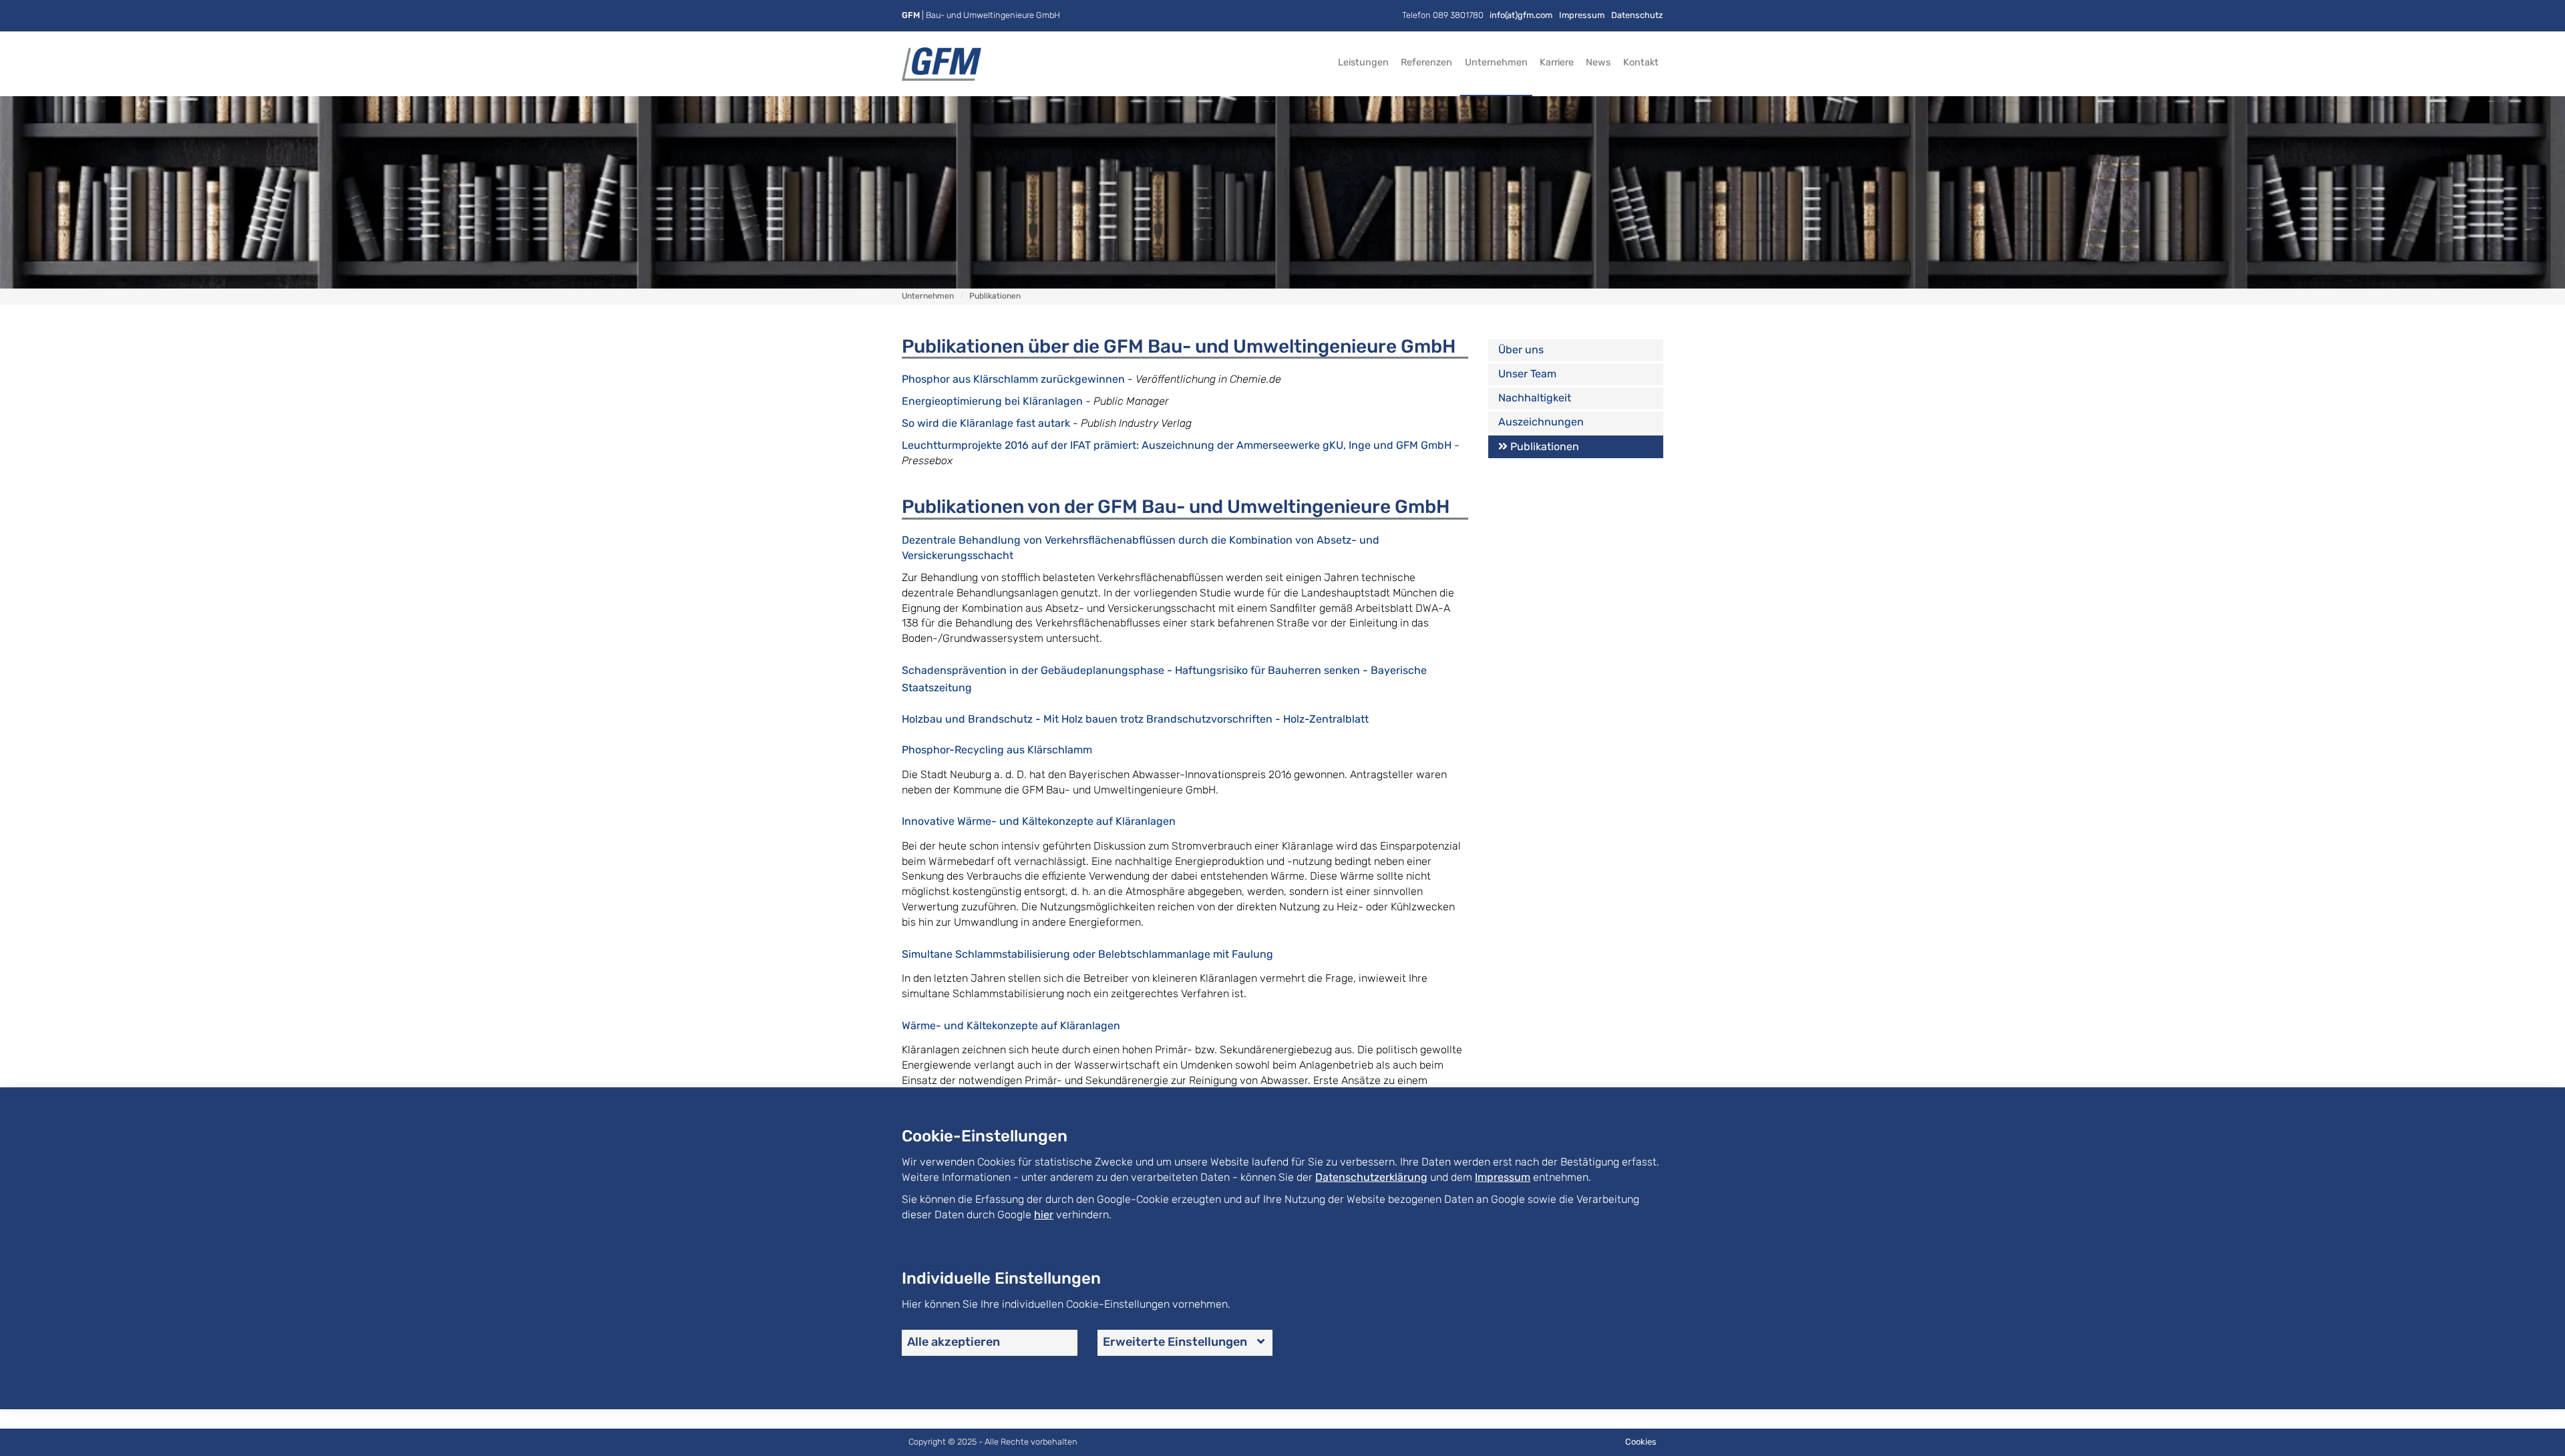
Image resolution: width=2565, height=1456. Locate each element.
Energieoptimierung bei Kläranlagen (992, 401)
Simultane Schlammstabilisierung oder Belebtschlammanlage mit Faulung (1087, 954)
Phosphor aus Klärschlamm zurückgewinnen (1013, 379)
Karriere (1557, 62)
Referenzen (1426, 62)
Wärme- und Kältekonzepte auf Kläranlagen (1011, 1026)
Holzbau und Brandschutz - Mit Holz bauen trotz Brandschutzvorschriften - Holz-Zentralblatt (1135, 719)
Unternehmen (1496, 62)
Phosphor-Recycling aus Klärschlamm (997, 750)
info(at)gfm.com (1521, 15)
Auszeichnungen (1541, 422)
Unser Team (1527, 374)
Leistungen (1363, 62)
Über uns (1521, 350)
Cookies (1641, 1442)
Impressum (1582, 15)
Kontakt (1641, 62)
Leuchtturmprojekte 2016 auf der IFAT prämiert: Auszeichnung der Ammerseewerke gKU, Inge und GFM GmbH (1177, 445)
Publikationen (1545, 446)
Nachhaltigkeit (1535, 398)
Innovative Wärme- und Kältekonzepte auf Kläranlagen (1039, 821)
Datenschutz (1637, 15)
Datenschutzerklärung (1371, 1177)
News (1598, 62)
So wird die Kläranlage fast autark (986, 423)
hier (1044, 1215)
